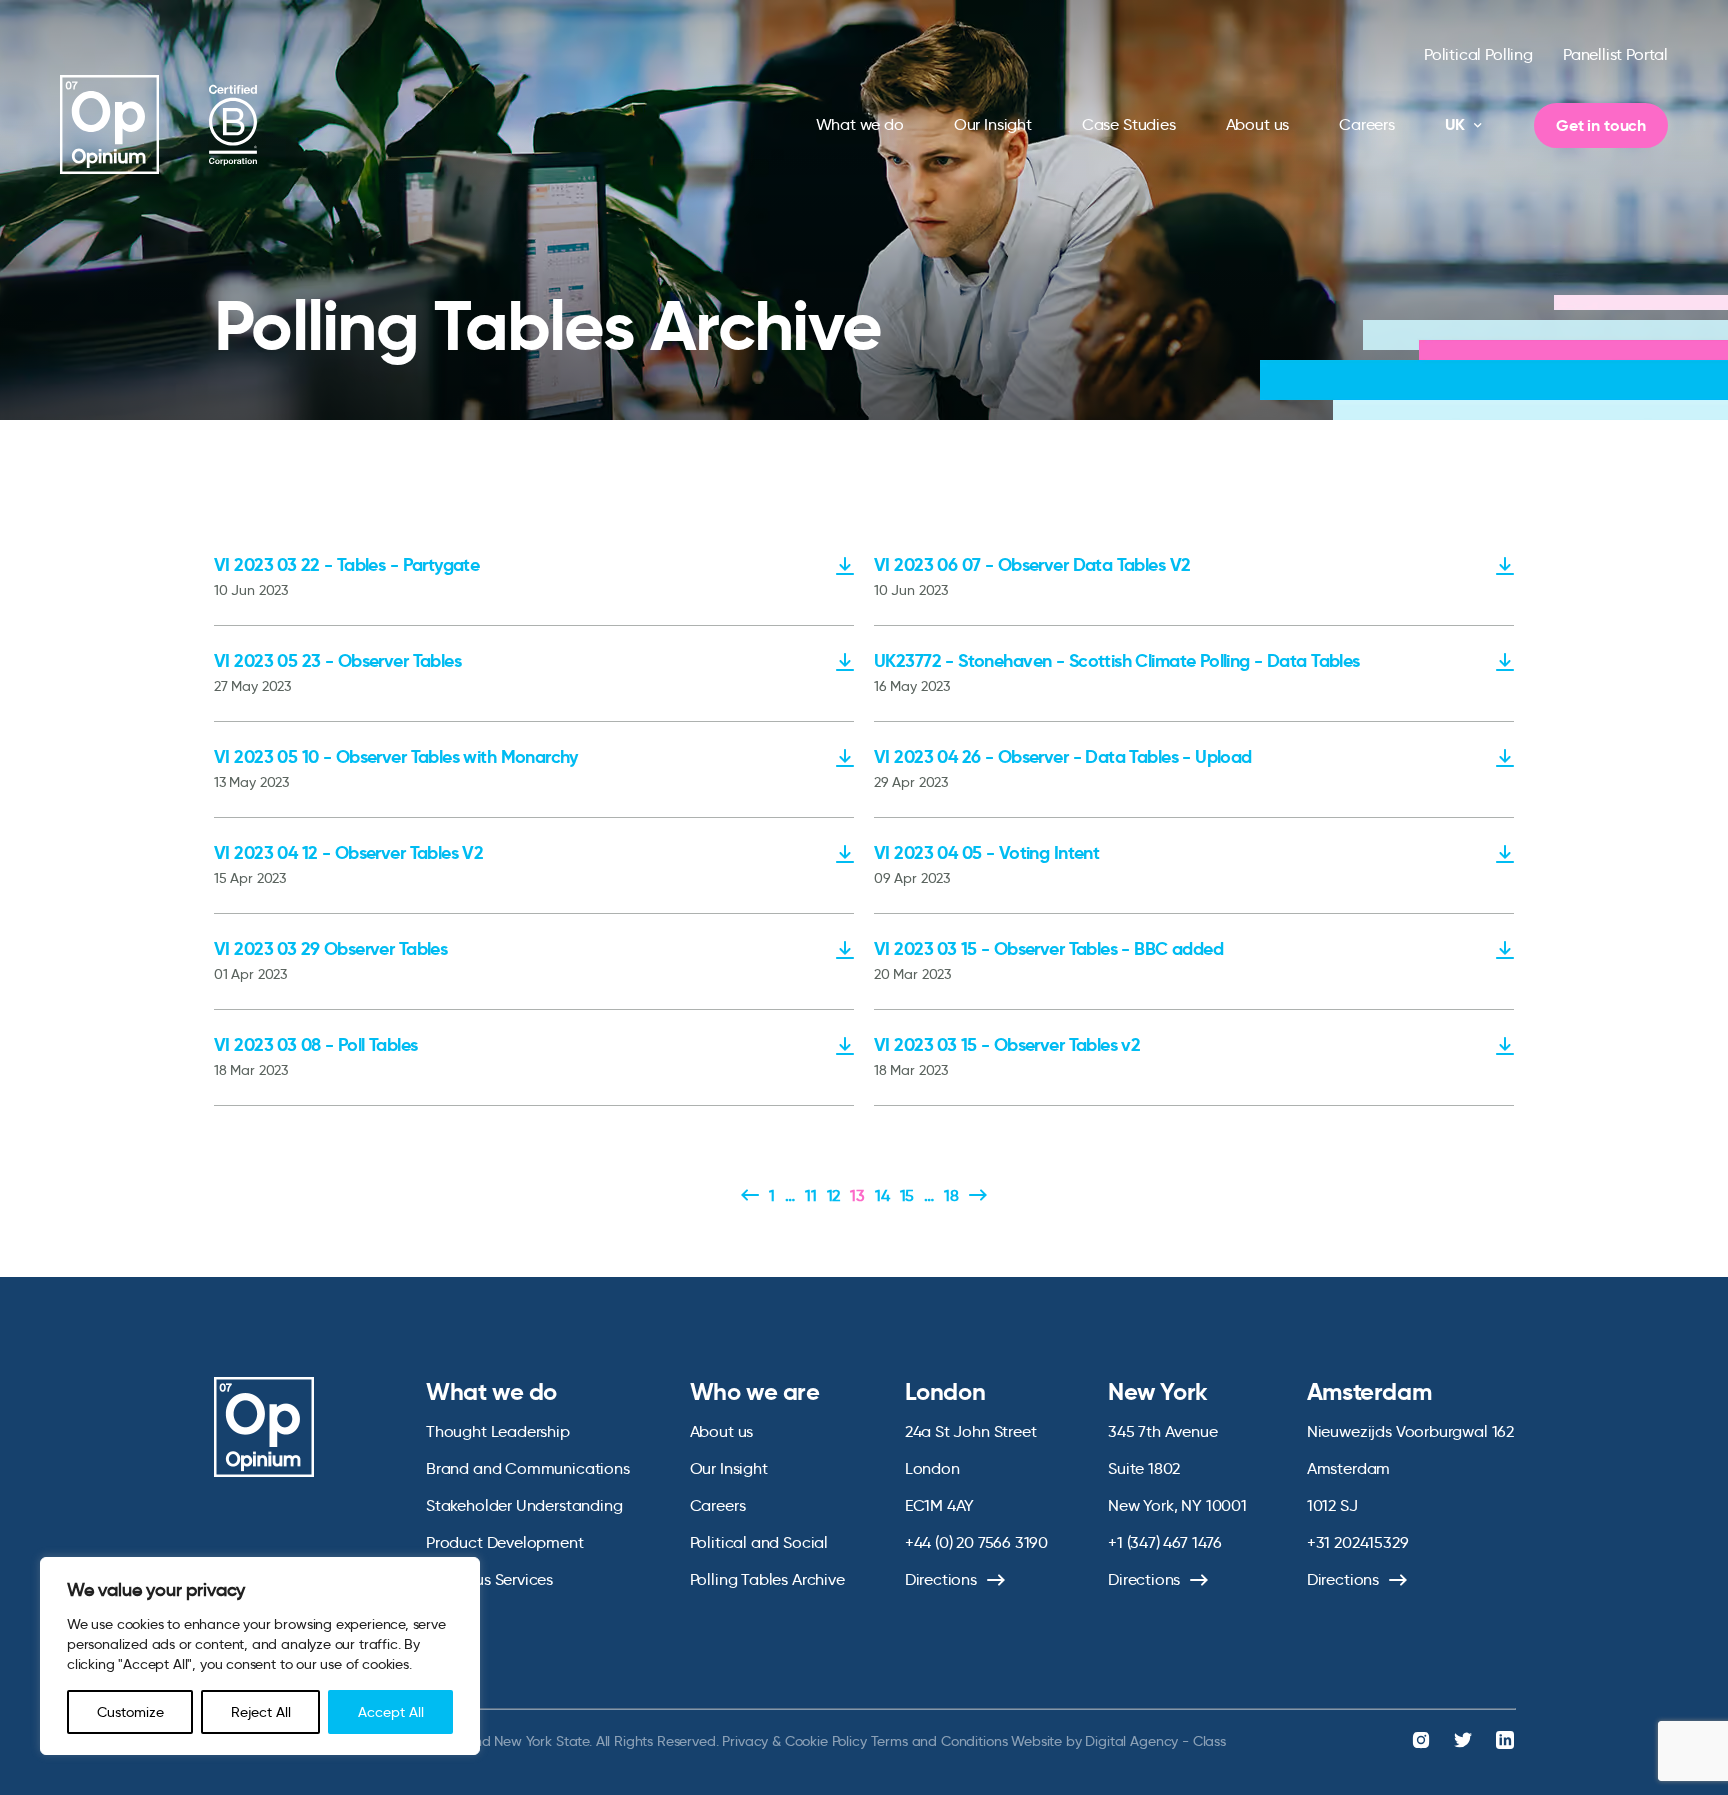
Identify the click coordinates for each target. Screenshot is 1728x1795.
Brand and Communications (528, 1468)
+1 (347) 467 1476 (1165, 1542)
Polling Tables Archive (767, 1579)
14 (882, 1195)
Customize (130, 1712)
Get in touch (1601, 125)
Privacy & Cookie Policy (794, 1741)
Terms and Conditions (939, 1741)
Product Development (505, 1542)
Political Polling (1478, 54)
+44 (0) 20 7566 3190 (976, 1542)
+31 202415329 (1358, 1542)
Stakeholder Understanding (524, 1505)
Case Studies (1129, 124)
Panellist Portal (1615, 54)
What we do (860, 124)
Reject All (261, 1712)
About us (1258, 124)
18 (951, 1195)
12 (834, 1195)
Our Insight (993, 124)
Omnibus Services (489, 1579)
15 (907, 1195)
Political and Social (759, 1542)
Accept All (391, 1712)
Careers (1367, 124)
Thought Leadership (498, 1431)
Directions (941, 1579)
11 (811, 1195)
